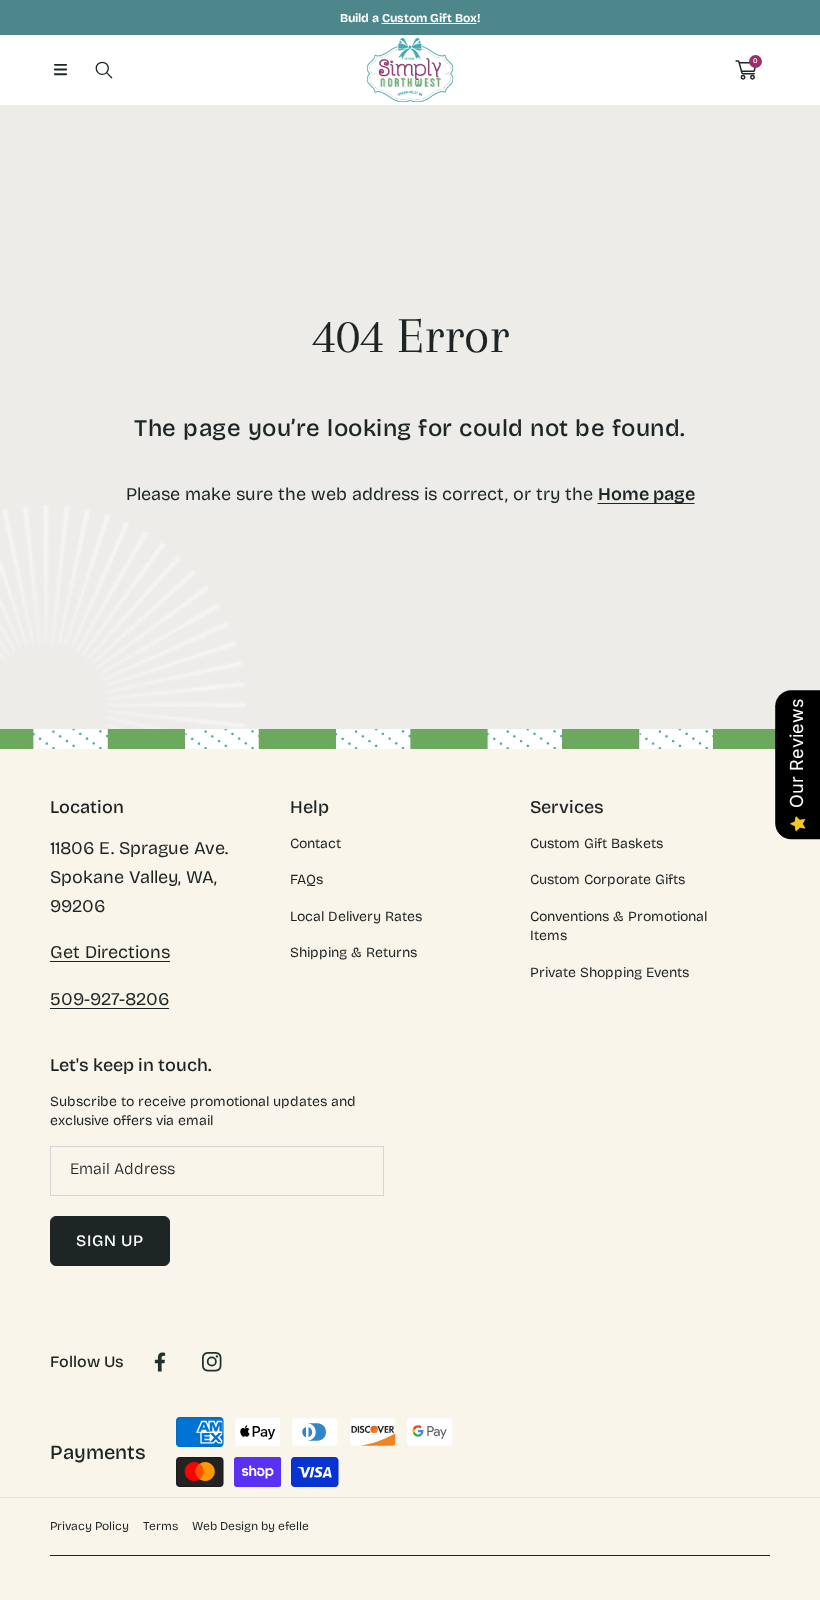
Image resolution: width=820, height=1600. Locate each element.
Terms (160, 1526)
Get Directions (110, 952)
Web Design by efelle (250, 1526)
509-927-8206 (109, 999)
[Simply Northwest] (410, 70)
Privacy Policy (89, 1526)
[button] (60, 70)
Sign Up (110, 1240)
